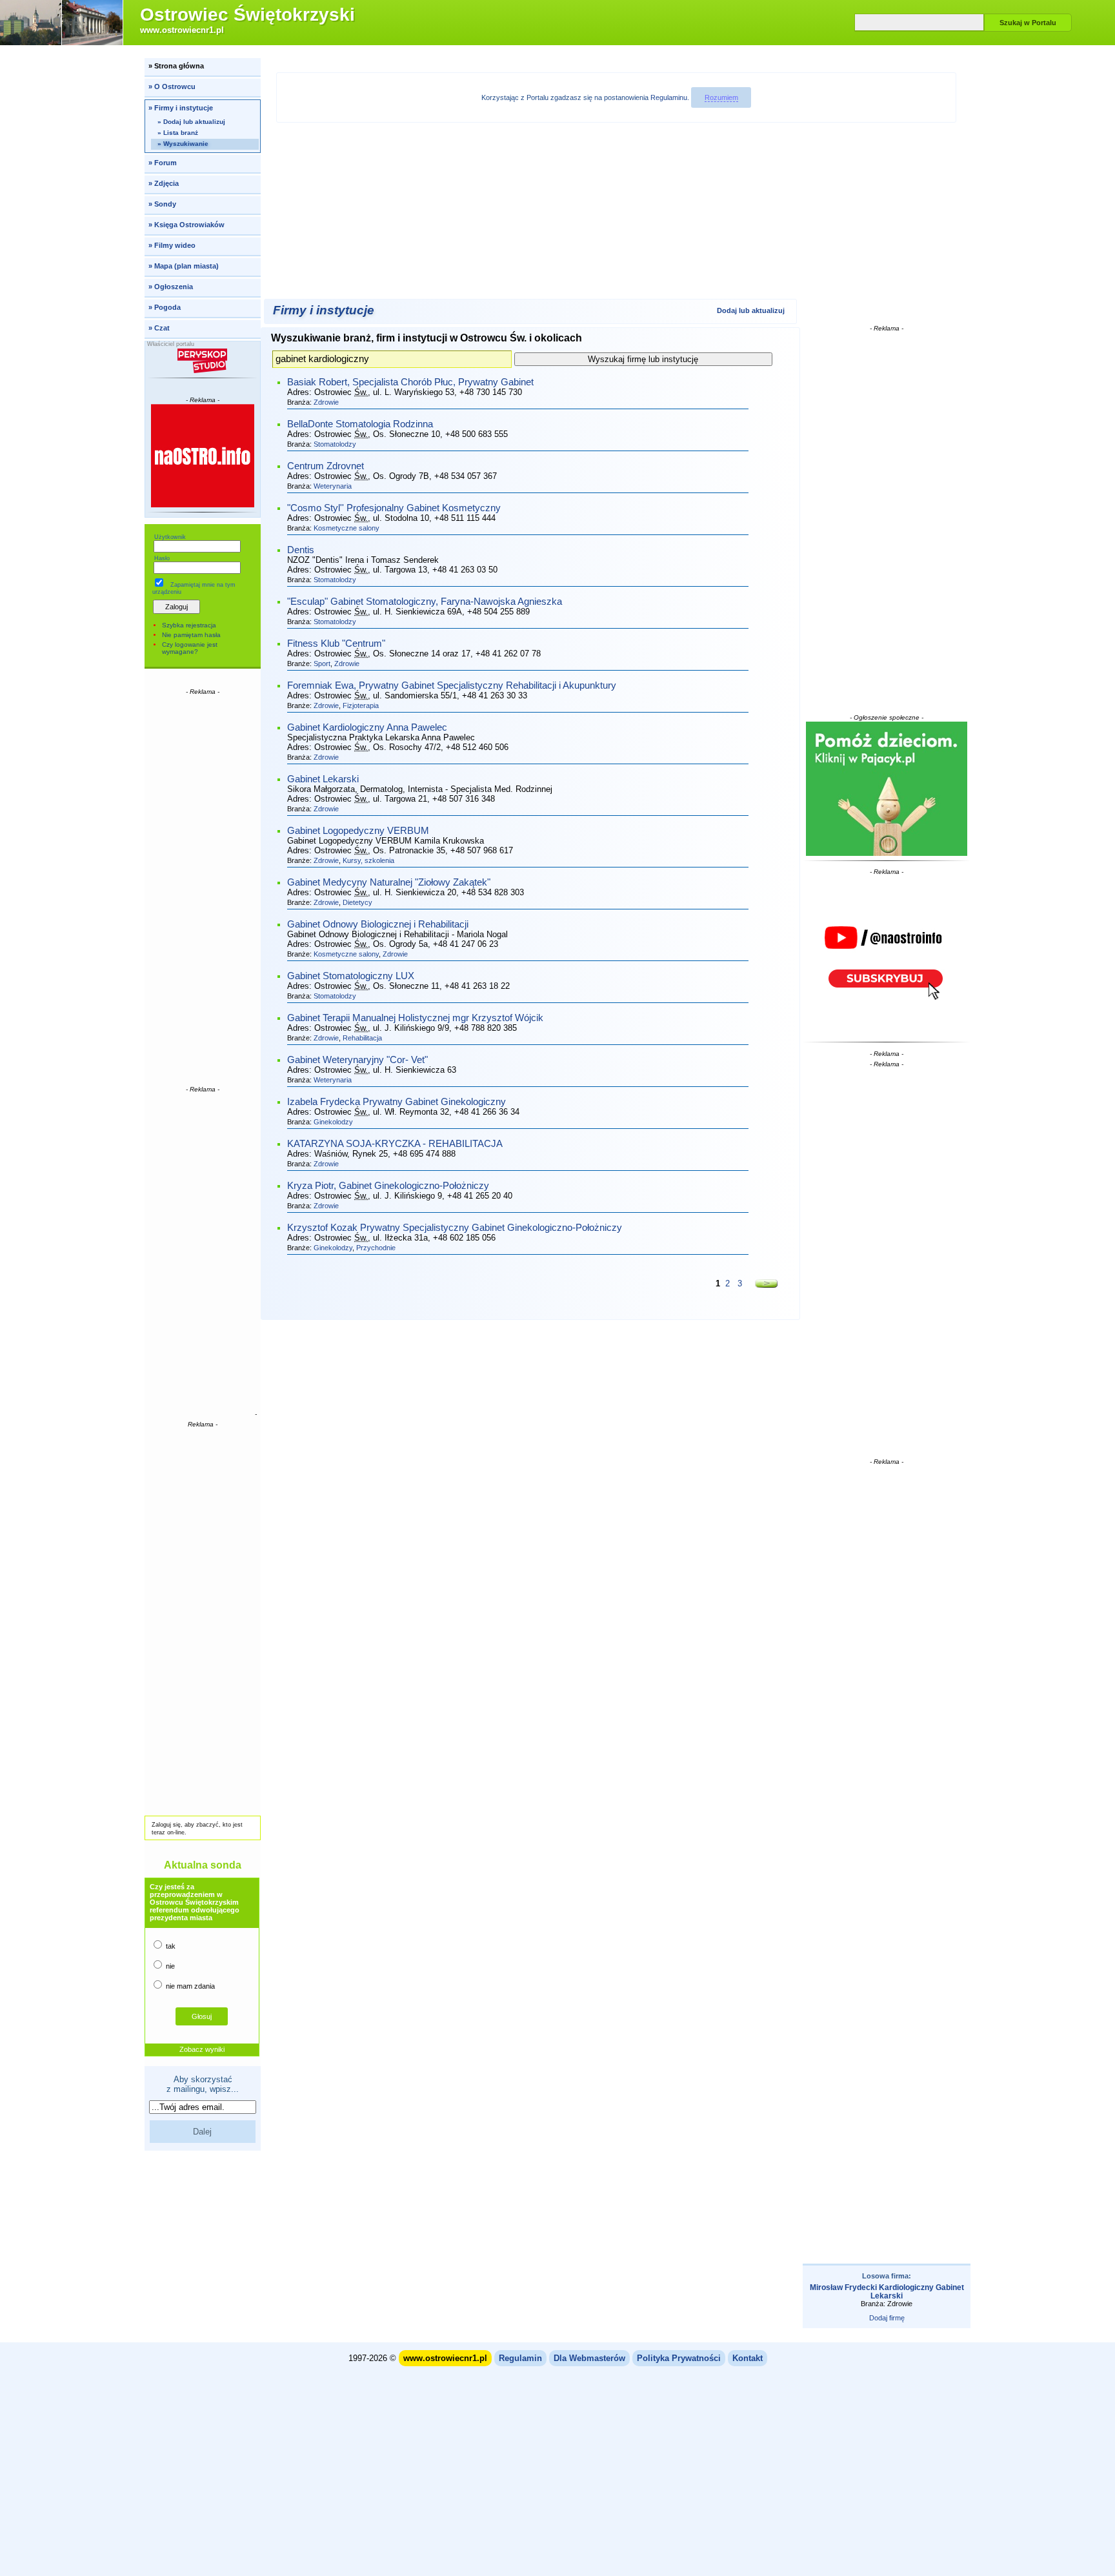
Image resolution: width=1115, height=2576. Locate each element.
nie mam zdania (189, 1986)
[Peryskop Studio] (203, 361)
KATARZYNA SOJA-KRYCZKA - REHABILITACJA (395, 1144)
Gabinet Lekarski (323, 779)
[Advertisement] (203, 889)
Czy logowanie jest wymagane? (190, 648)
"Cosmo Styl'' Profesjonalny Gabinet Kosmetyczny (394, 508)
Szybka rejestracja (189, 625)
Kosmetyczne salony (347, 528)
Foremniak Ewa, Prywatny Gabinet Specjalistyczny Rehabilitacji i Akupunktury (452, 685)
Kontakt (748, 2358)
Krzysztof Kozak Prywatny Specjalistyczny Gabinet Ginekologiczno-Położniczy (455, 1228)
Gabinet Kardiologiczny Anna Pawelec (367, 727)
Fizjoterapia (361, 705)
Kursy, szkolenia (368, 860)
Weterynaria (333, 486)
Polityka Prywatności (679, 2358)
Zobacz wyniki (202, 2049)
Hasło (162, 558)
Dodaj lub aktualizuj (751, 310)
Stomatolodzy (335, 444)
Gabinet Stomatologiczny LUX (351, 976)
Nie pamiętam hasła (191, 635)
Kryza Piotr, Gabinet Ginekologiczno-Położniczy (388, 1186)
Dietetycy (357, 902)
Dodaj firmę (887, 2318)
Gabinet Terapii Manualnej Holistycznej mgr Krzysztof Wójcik (415, 1018)
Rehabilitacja (362, 1038)
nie (169, 1966)
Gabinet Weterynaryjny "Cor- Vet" (357, 1060)
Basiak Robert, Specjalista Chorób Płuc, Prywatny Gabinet (410, 382)
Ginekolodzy (333, 1122)
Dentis (301, 550)
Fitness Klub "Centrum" (336, 644)
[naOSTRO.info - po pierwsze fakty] (203, 456)
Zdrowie (326, 402)
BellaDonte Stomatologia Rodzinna (360, 424)
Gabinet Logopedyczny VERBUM (358, 831)
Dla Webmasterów (589, 2358)
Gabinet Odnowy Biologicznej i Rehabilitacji (378, 924)
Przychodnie (376, 1248)
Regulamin (520, 2358)
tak (170, 1946)
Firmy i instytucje (324, 310)
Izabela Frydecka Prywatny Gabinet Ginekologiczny (397, 1102)
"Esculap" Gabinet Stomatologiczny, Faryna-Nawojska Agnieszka (425, 602)
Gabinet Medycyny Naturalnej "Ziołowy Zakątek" (389, 882)
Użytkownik (170, 537)
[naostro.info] (887, 957)
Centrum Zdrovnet (326, 466)
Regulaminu (669, 97)
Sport (322, 664)
